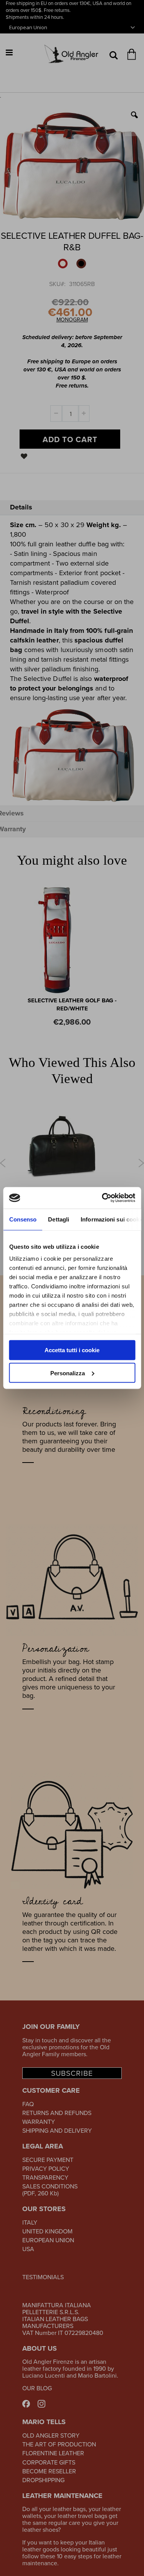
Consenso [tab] (23, 1219)
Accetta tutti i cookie (72, 1350)
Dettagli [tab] (59, 1219)
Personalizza (68, 1373)
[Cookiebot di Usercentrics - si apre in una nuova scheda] (103, 1198)
